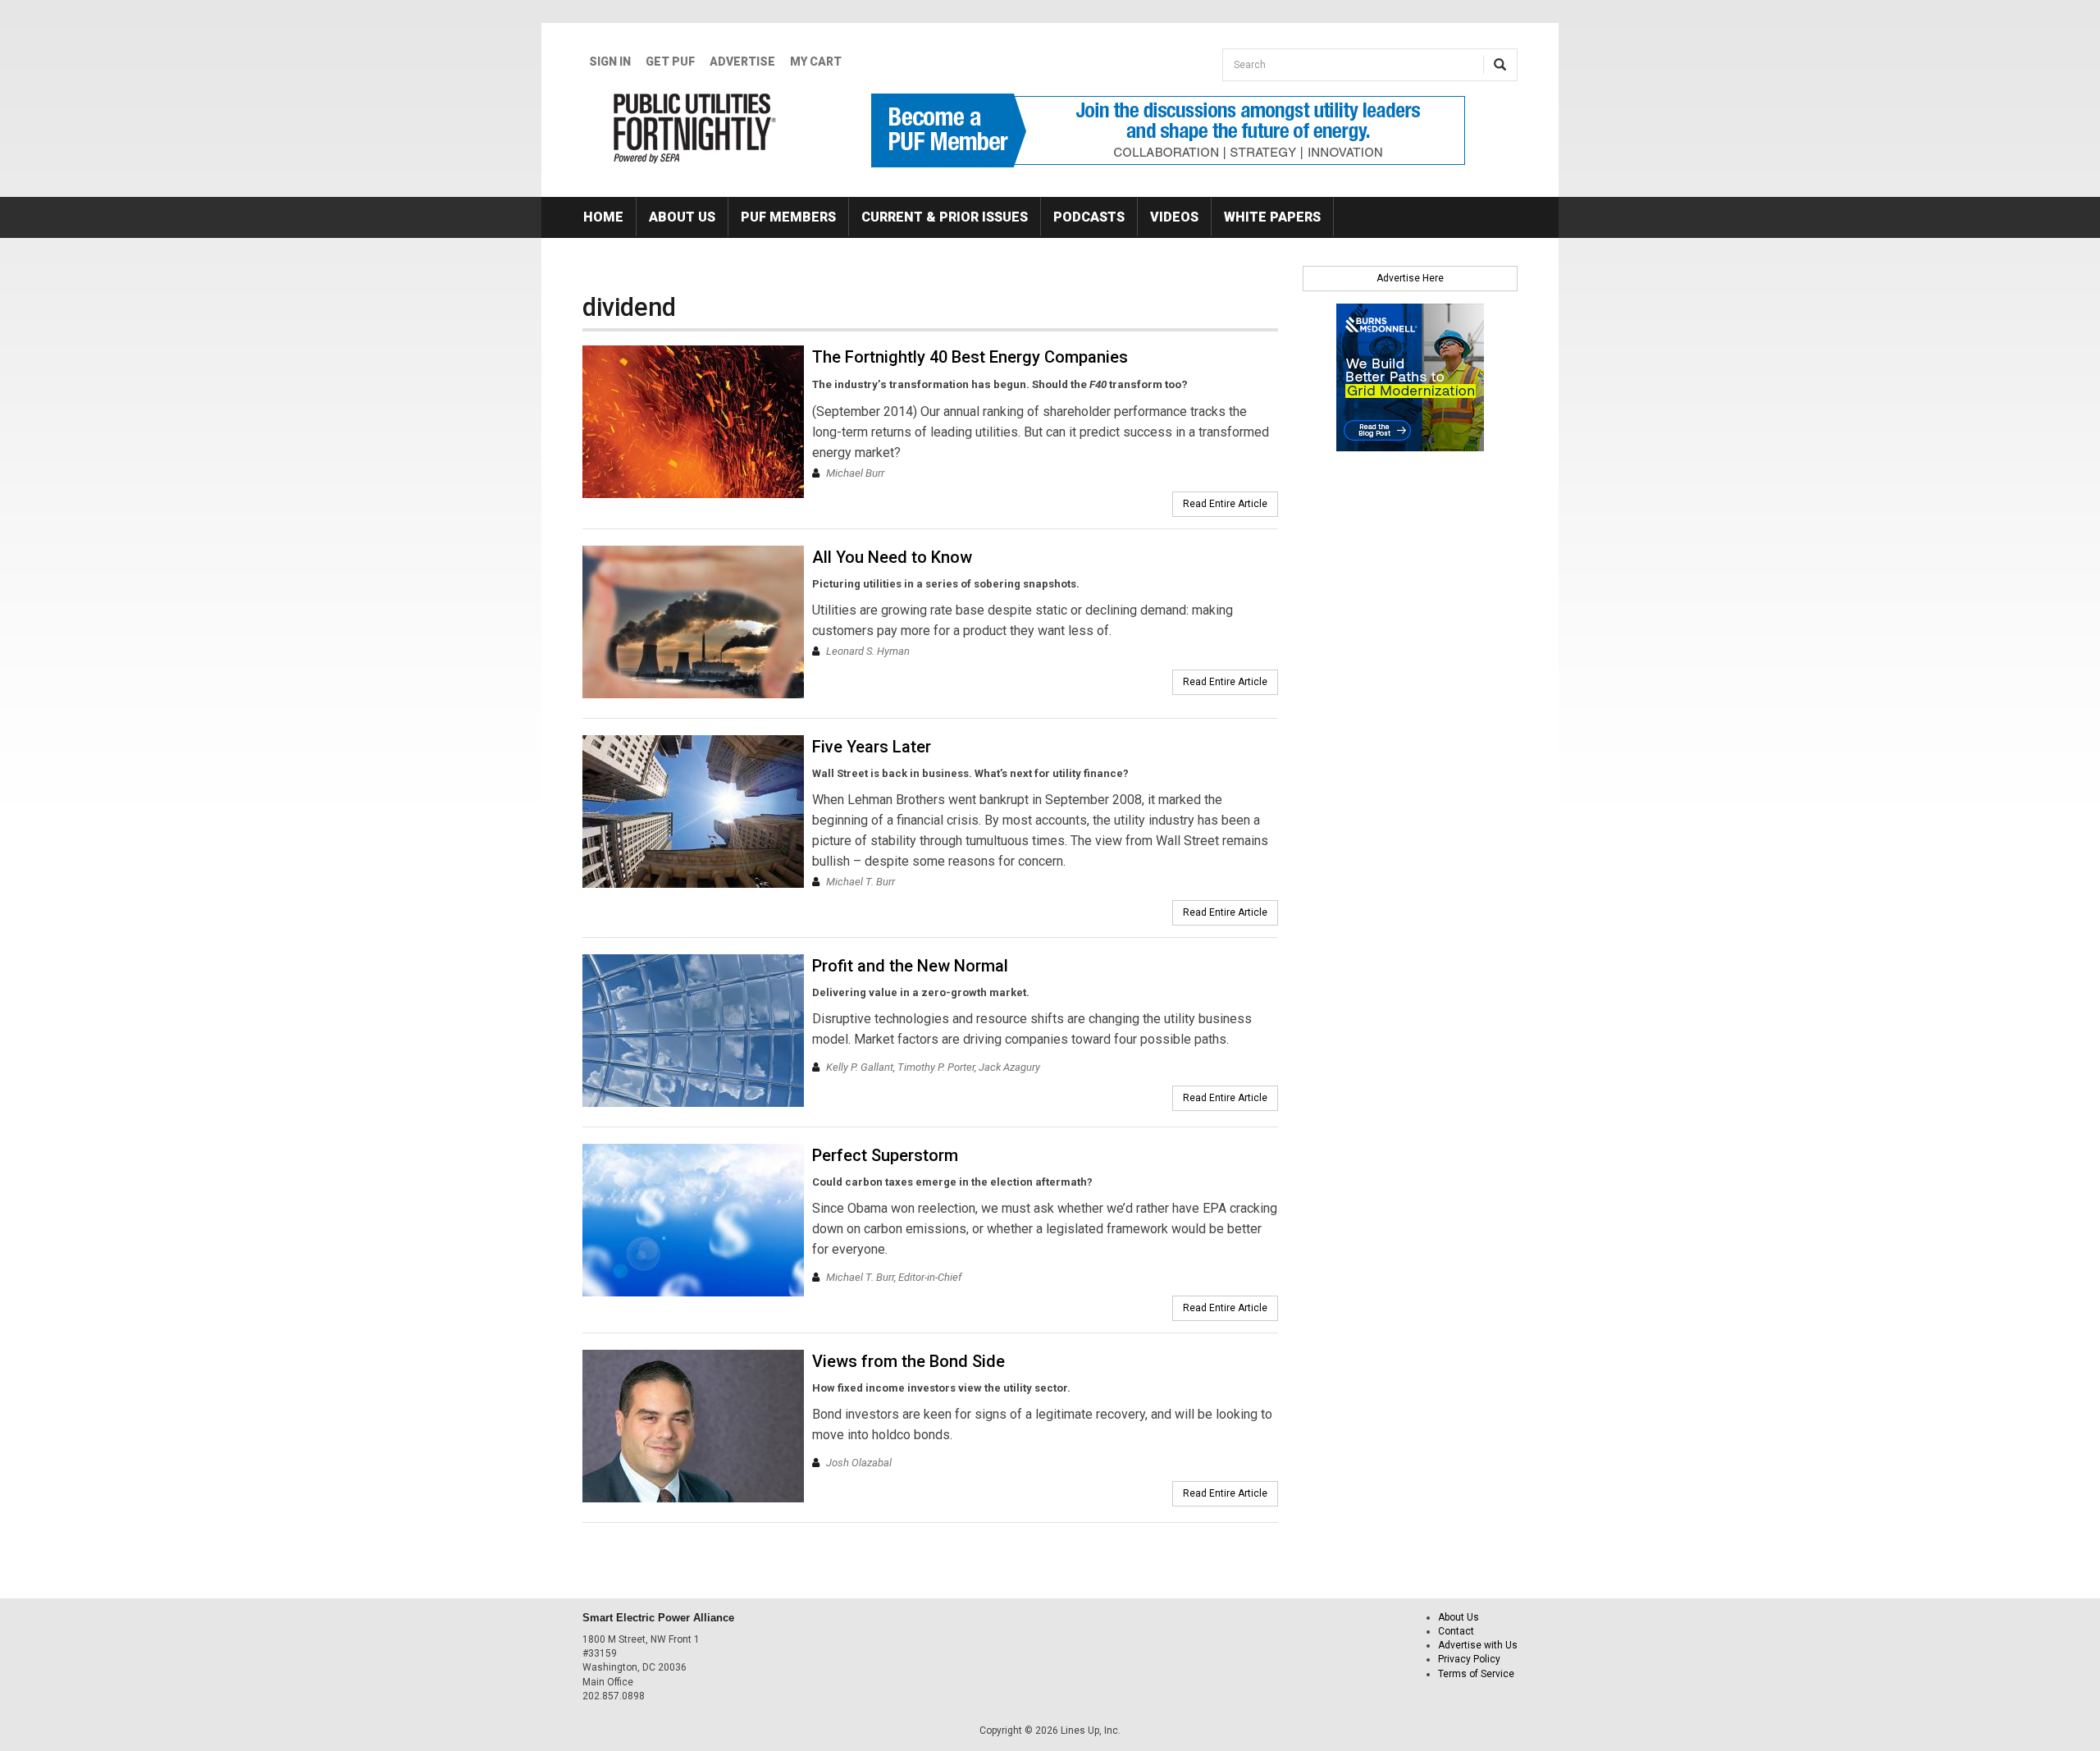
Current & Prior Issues (945, 217)
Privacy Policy (1469, 1659)
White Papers (1272, 217)
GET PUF (670, 62)
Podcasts (1089, 217)
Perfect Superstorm (885, 1155)
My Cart (816, 62)
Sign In (610, 62)
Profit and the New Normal (910, 966)
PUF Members (788, 217)
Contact (1456, 1631)
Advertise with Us (1478, 1645)
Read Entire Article (1225, 504)
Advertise (742, 62)
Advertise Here (1410, 278)
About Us (682, 217)
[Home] (695, 128)
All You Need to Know (892, 557)
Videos (1174, 217)
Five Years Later (872, 747)
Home (603, 217)
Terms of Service (1476, 1674)
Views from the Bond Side (908, 1361)
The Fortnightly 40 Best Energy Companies (970, 357)
